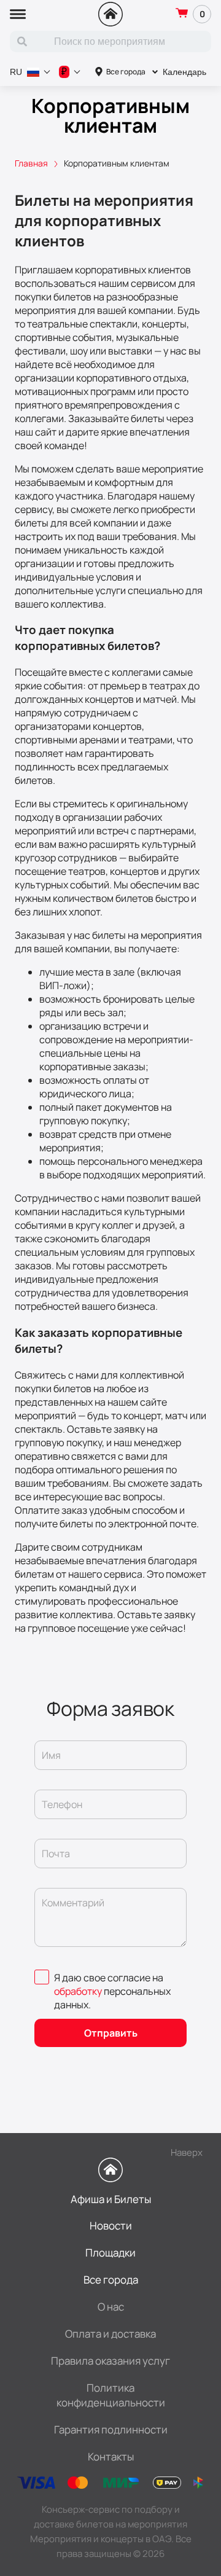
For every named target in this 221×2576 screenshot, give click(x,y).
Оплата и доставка (110, 2334)
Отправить (111, 2033)
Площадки (110, 2253)
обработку (78, 1991)
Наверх (187, 2152)
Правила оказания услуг (110, 2361)
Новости (111, 2226)
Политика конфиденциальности (111, 2395)
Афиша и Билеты (111, 2199)
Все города (126, 72)
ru (16, 72)
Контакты (111, 2457)
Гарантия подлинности (111, 2429)
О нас (111, 2307)
